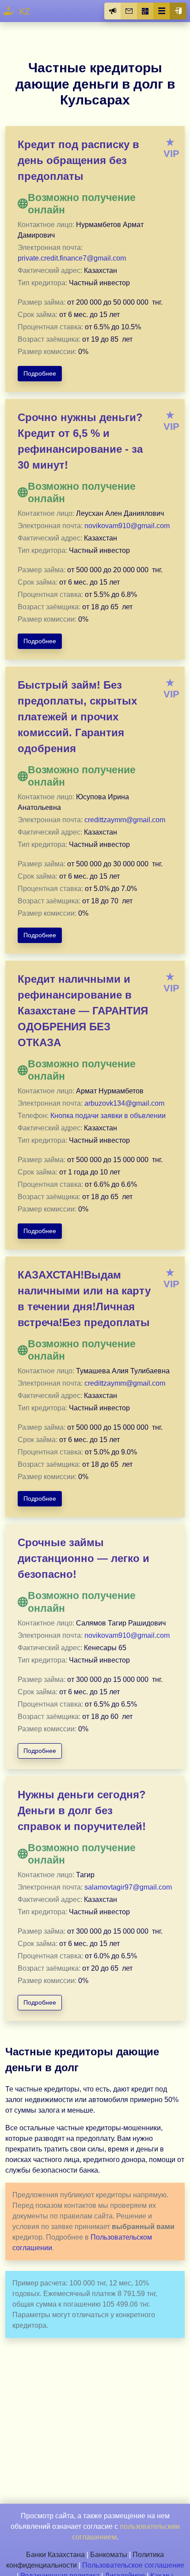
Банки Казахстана (55, 2555)
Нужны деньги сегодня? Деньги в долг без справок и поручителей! (82, 1810)
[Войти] (178, 11)
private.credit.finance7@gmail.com (72, 258)
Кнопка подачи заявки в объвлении (108, 1116)
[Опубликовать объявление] (113, 11)
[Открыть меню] (162, 11)
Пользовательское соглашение (133, 2565)
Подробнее (40, 373)
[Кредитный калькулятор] (145, 11)
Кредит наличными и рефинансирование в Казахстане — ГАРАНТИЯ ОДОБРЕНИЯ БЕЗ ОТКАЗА (83, 1011)
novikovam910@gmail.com (127, 526)
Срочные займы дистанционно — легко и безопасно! (84, 1558)
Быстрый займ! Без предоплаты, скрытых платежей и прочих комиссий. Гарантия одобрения (77, 717)
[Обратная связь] (129, 11)
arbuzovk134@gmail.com (124, 1103)
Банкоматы (109, 2555)
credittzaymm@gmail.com (125, 820)
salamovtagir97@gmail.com (128, 1887)
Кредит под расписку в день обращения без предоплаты (78, 160)
